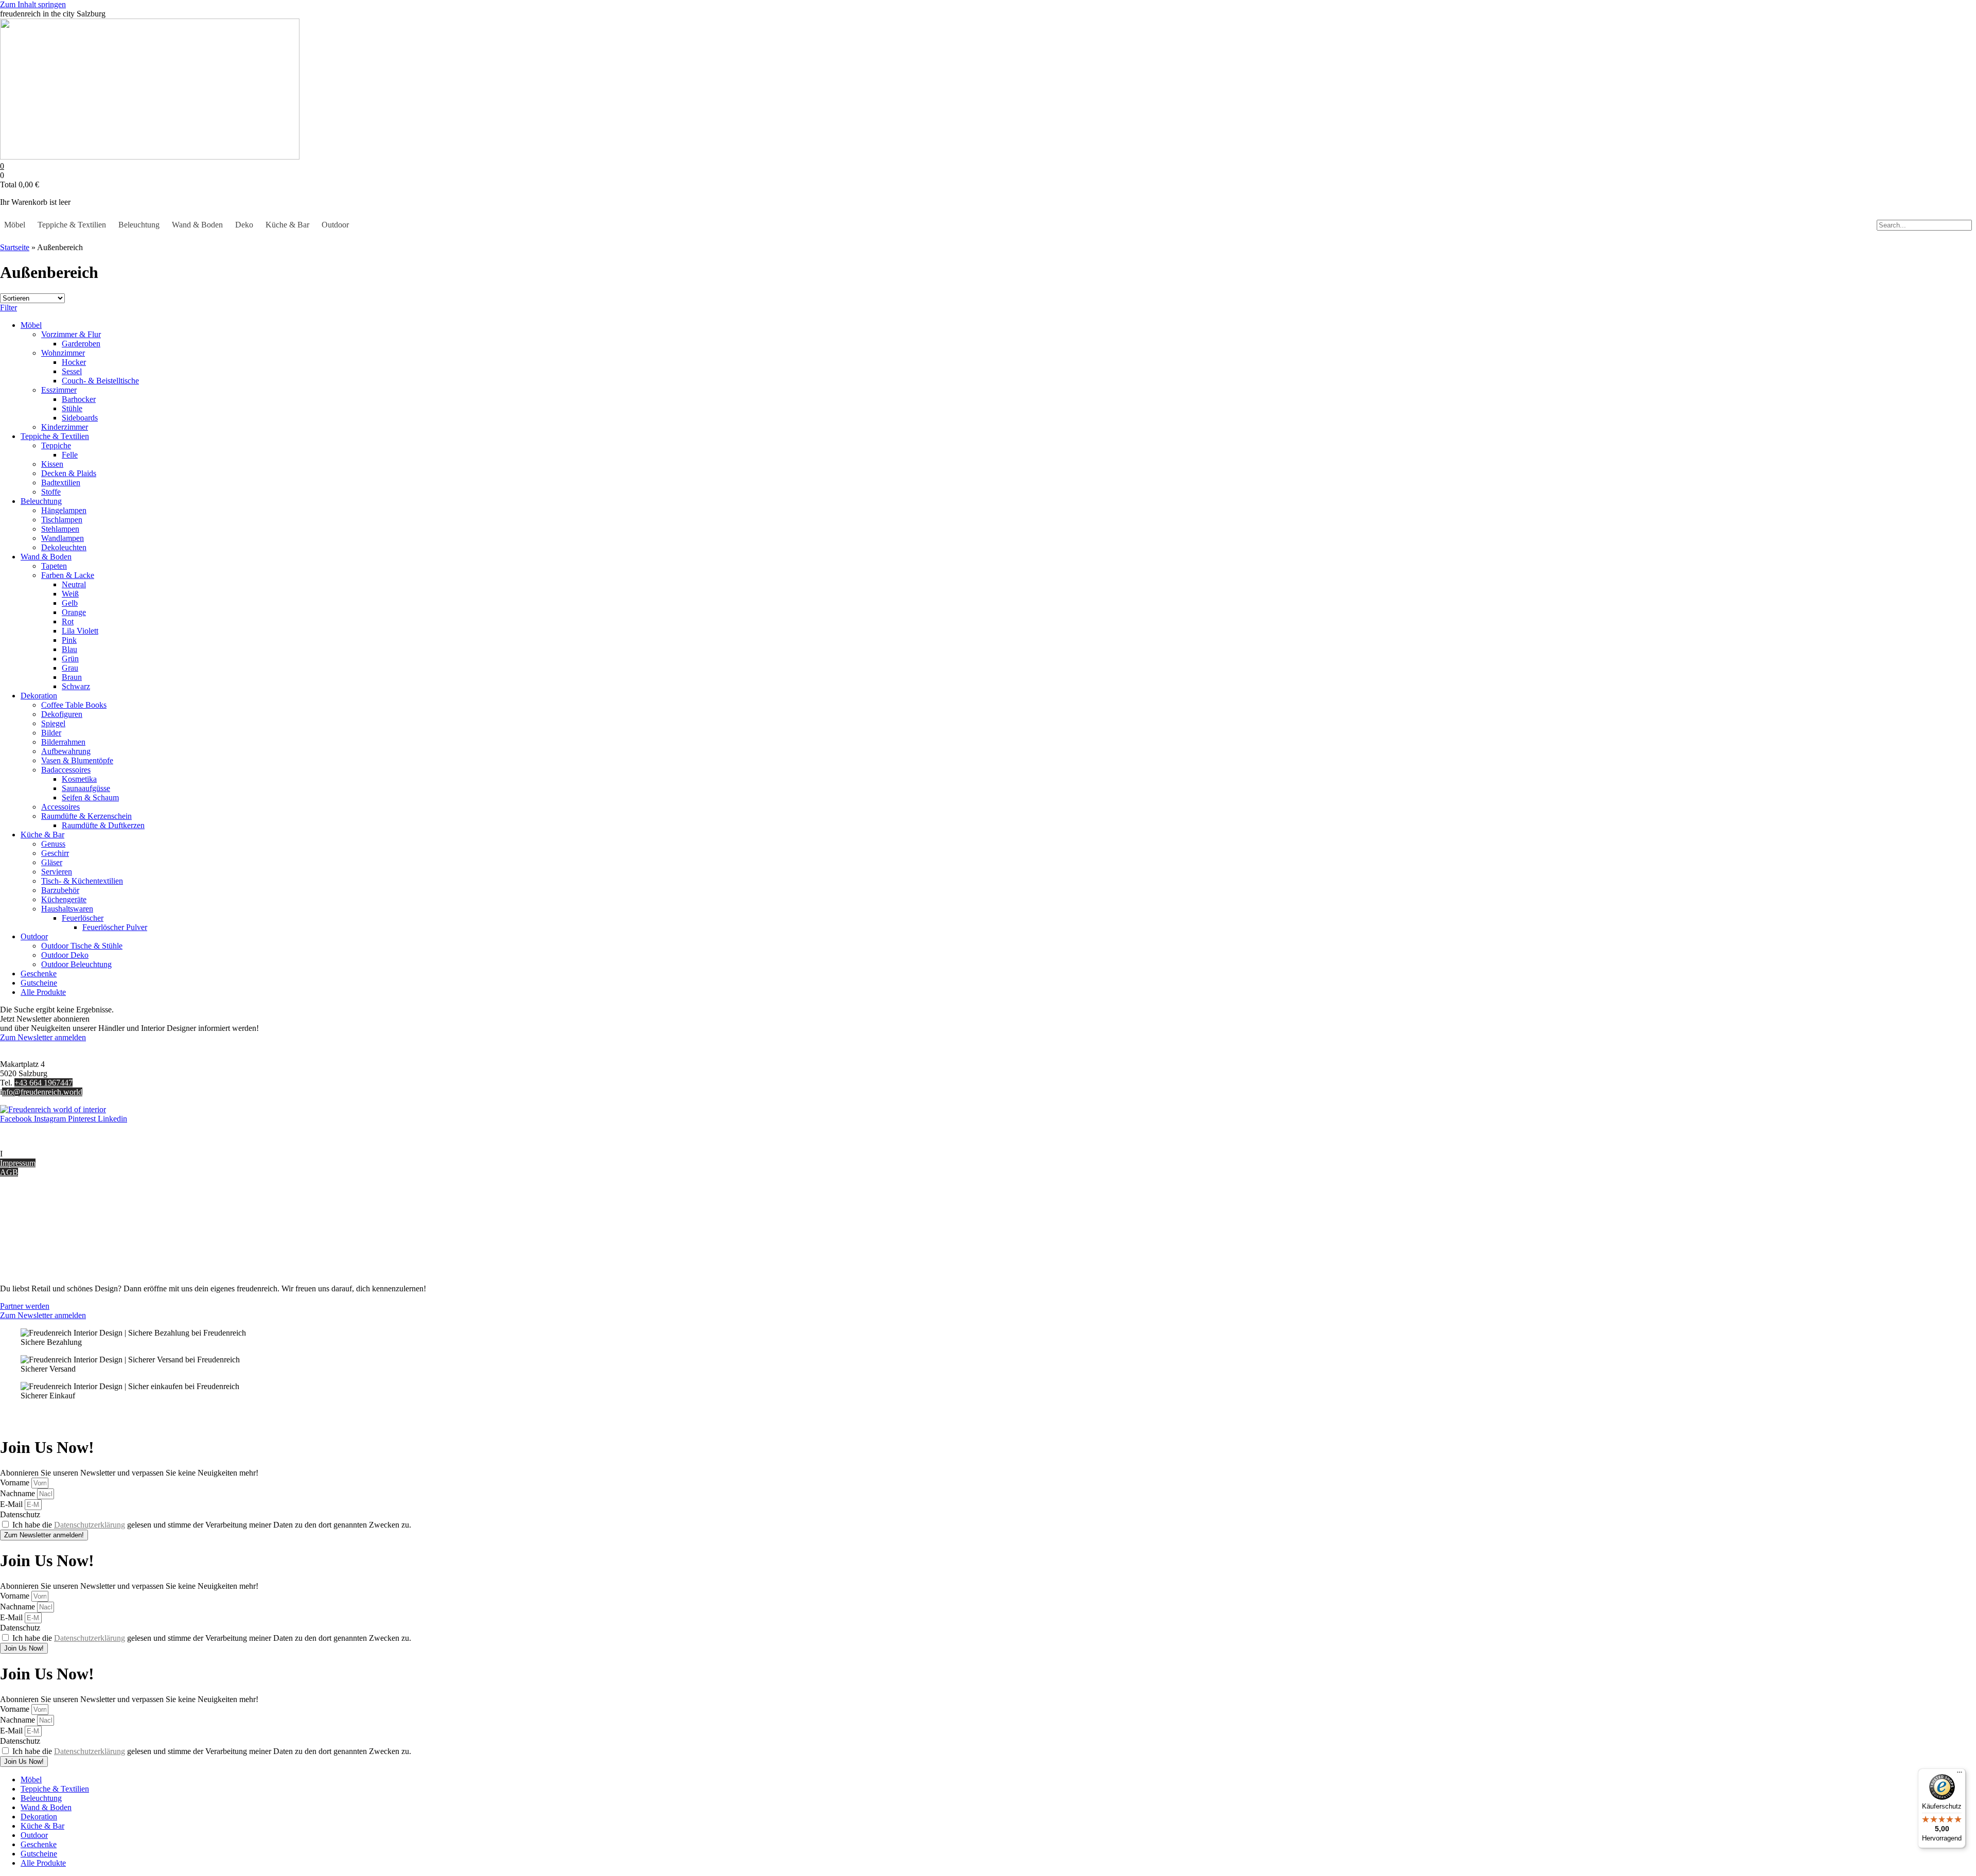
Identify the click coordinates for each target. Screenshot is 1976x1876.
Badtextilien (61, 483)
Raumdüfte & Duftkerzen (103, 825)
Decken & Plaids (69, 473)
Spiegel (53, 723)
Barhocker (79, 399)
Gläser (52, 862)
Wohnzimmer (63, 353)
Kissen (52, 464)
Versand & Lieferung (34, 1216)
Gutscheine (39, 983)
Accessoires (60, 807)
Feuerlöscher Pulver (115, 927)
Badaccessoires (66, 770)
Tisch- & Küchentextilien (82, 881)
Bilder (51, 733)
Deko (244, 225)
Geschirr (55, 853)
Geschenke (39, 974)
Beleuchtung (139, 225)
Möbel (15, 225)
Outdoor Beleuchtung (76, 964)
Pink (69, 640)
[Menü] (1960, 1775)
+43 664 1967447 (43, 1083)
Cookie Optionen (28, 1244)
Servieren (57, 872)
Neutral (74, 584)
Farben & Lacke (68, 575)
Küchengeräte (64, 899)
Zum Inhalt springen (33, 4)
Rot (68, 621)
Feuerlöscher (83, 918)
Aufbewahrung (66, 751)
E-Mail (12, 1504)
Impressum (18, 1163)
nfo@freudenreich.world (42, 1092)
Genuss (53, 844)
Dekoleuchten (64, 547)
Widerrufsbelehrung (32, 1235)
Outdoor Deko (65, 955)
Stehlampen (60, 529)
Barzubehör (60, 890)
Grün (70, 659)
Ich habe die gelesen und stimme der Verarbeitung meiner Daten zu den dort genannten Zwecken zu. (212, 1525)
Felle (70, 455)
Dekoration (39, 696)
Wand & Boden (197, 225)
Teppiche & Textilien (72, 225)
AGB (9, 1172)
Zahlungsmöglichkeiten (38, 1226)
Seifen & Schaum (90, 797)
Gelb (70, 603)
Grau (70, 668)
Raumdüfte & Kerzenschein (86, 816)
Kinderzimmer (65, 427)
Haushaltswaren (67, 909)
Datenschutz (20, 1253)
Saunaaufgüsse (86, 788)
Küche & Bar (287, 225)
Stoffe (51, 492)
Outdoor (335, 225)
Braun (72, 677)
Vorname (16, 1483)
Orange (74, 612)
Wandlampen (63, 538)
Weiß (70, 594)
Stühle (72, 408)
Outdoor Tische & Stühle (82, 946)
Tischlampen (62, 520)
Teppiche (56, 445)
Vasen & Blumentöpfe (77, 760)
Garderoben (81, 344)
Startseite (15, 247)
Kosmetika (79, 779)
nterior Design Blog (35, 1154)
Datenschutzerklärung (90, 1525)
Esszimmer (59, 390)
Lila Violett (80, 631)
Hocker (74, 362)
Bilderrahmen (63, 742)
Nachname (19, 1493)
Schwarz (76, 686)
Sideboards (80, 418)
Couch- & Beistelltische (100, 381)
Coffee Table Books (74, 705)
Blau (69, 649)
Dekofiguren (62, 714)
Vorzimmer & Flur (71, 334)
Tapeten (54, 566)
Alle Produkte (43, 992)
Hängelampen (64, 510)
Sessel (72, 371)
